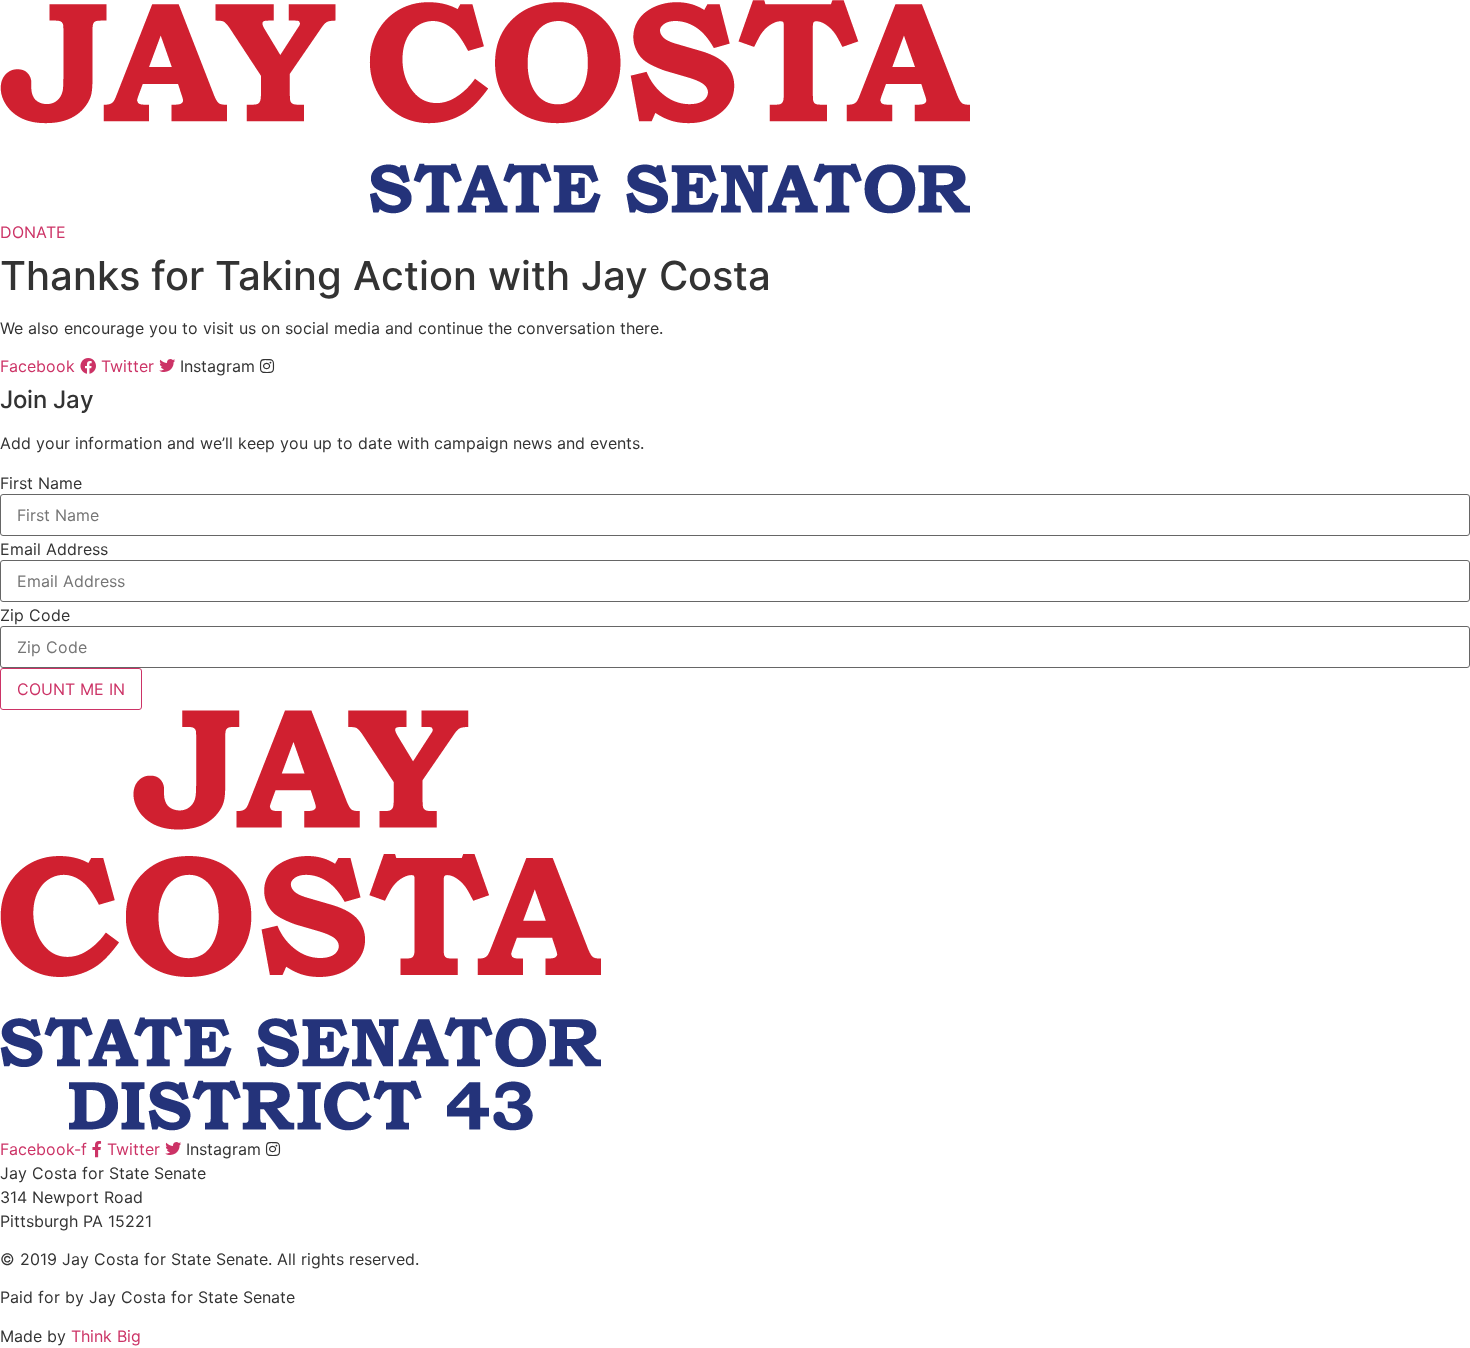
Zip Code (35, 615)
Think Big (106, 1336)
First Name (41, 483)
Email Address (54, 549)
